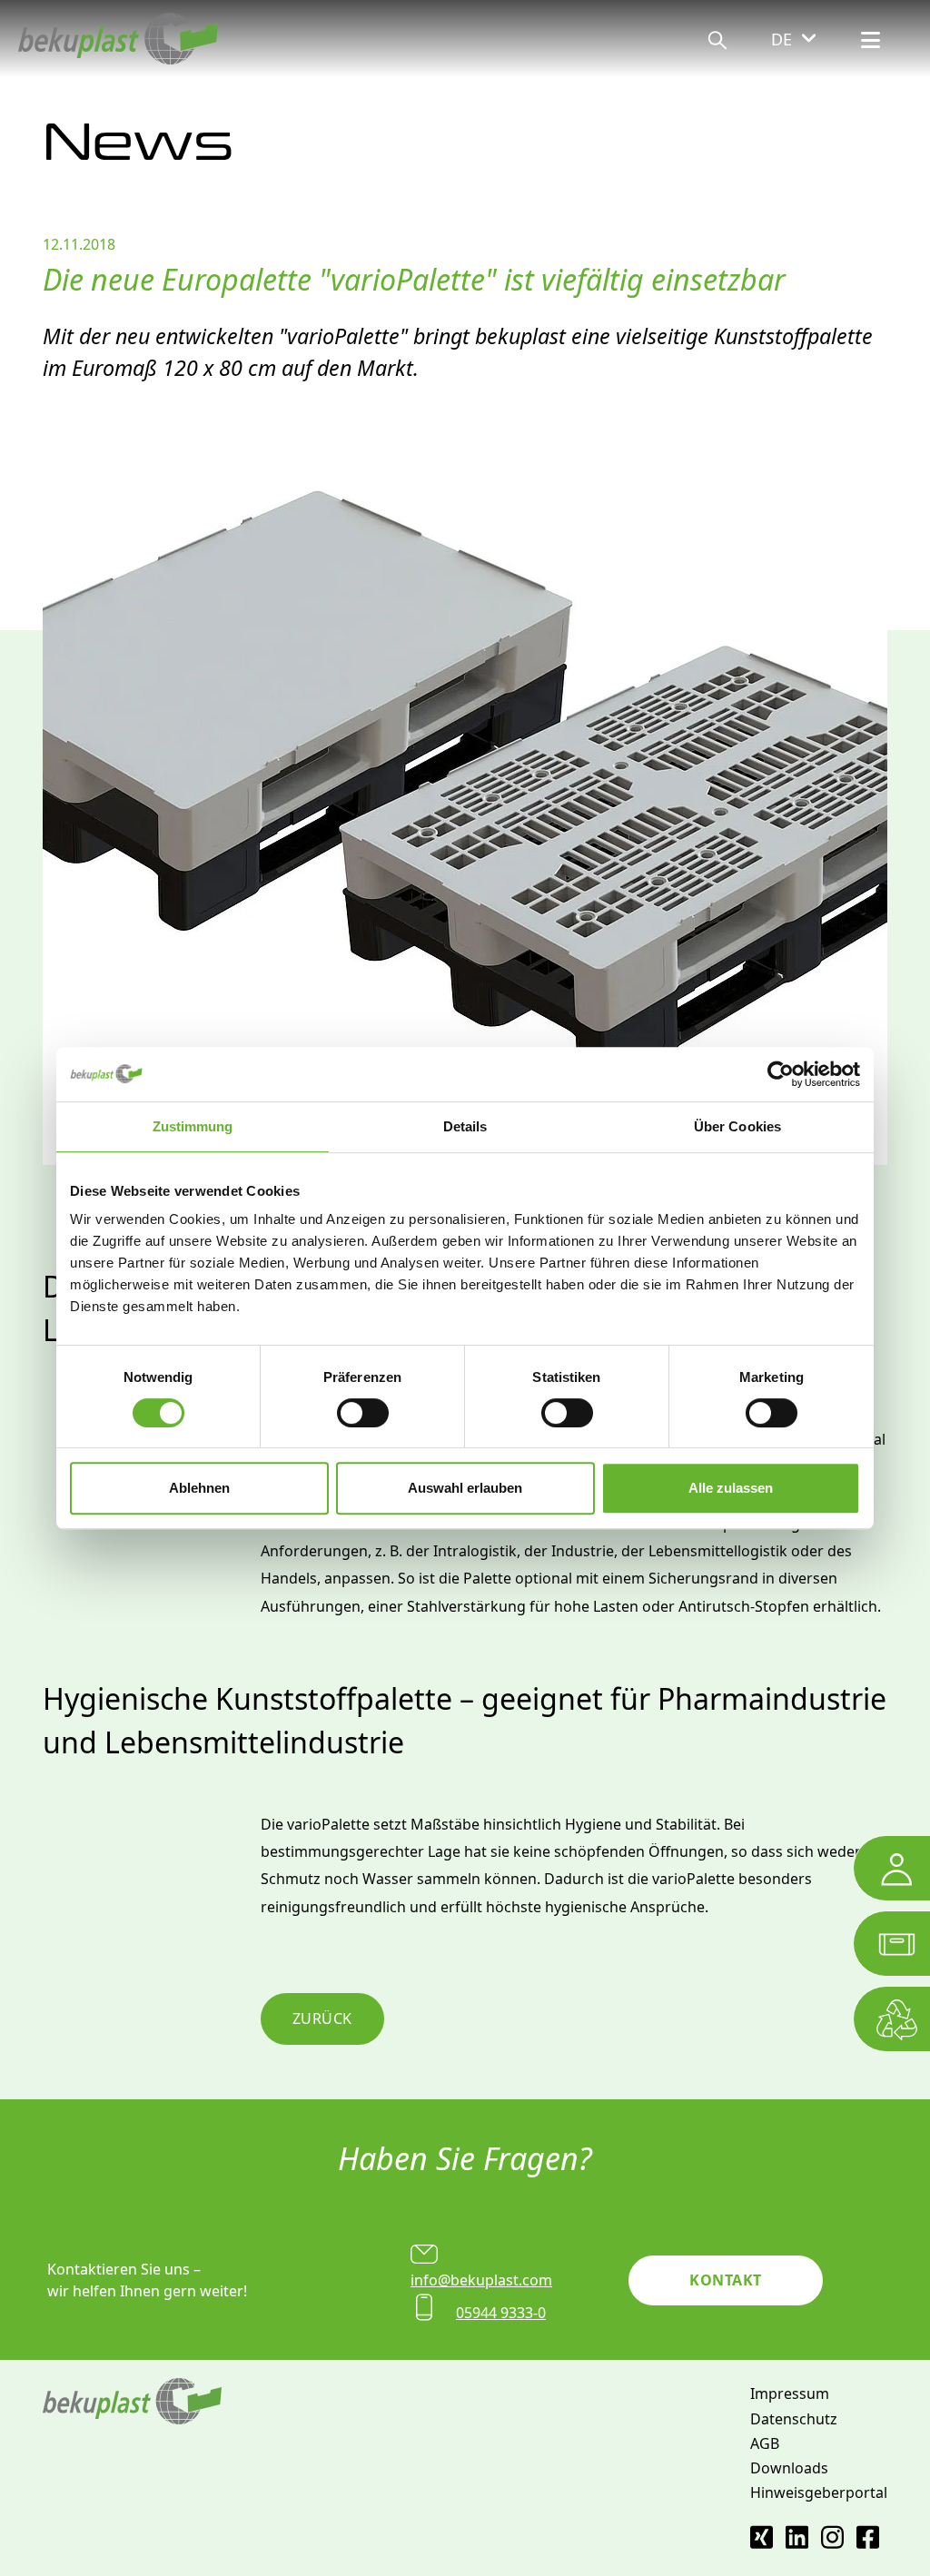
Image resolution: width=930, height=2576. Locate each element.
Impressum (790, 2393)
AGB (765, 2443)
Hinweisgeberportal (819, 2492)
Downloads (789, 2468)
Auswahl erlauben (465, 1488)
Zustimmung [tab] (193, 1126)
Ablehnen (199, 1488)
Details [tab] (465, 1126)
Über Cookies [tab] (737, 1126)
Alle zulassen (731, 1488)
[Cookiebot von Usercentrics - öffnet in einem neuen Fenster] (781, 1074)
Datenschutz (794, 2419)
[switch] (363, 1413)
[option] (465, 802)
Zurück (322, 2018)
